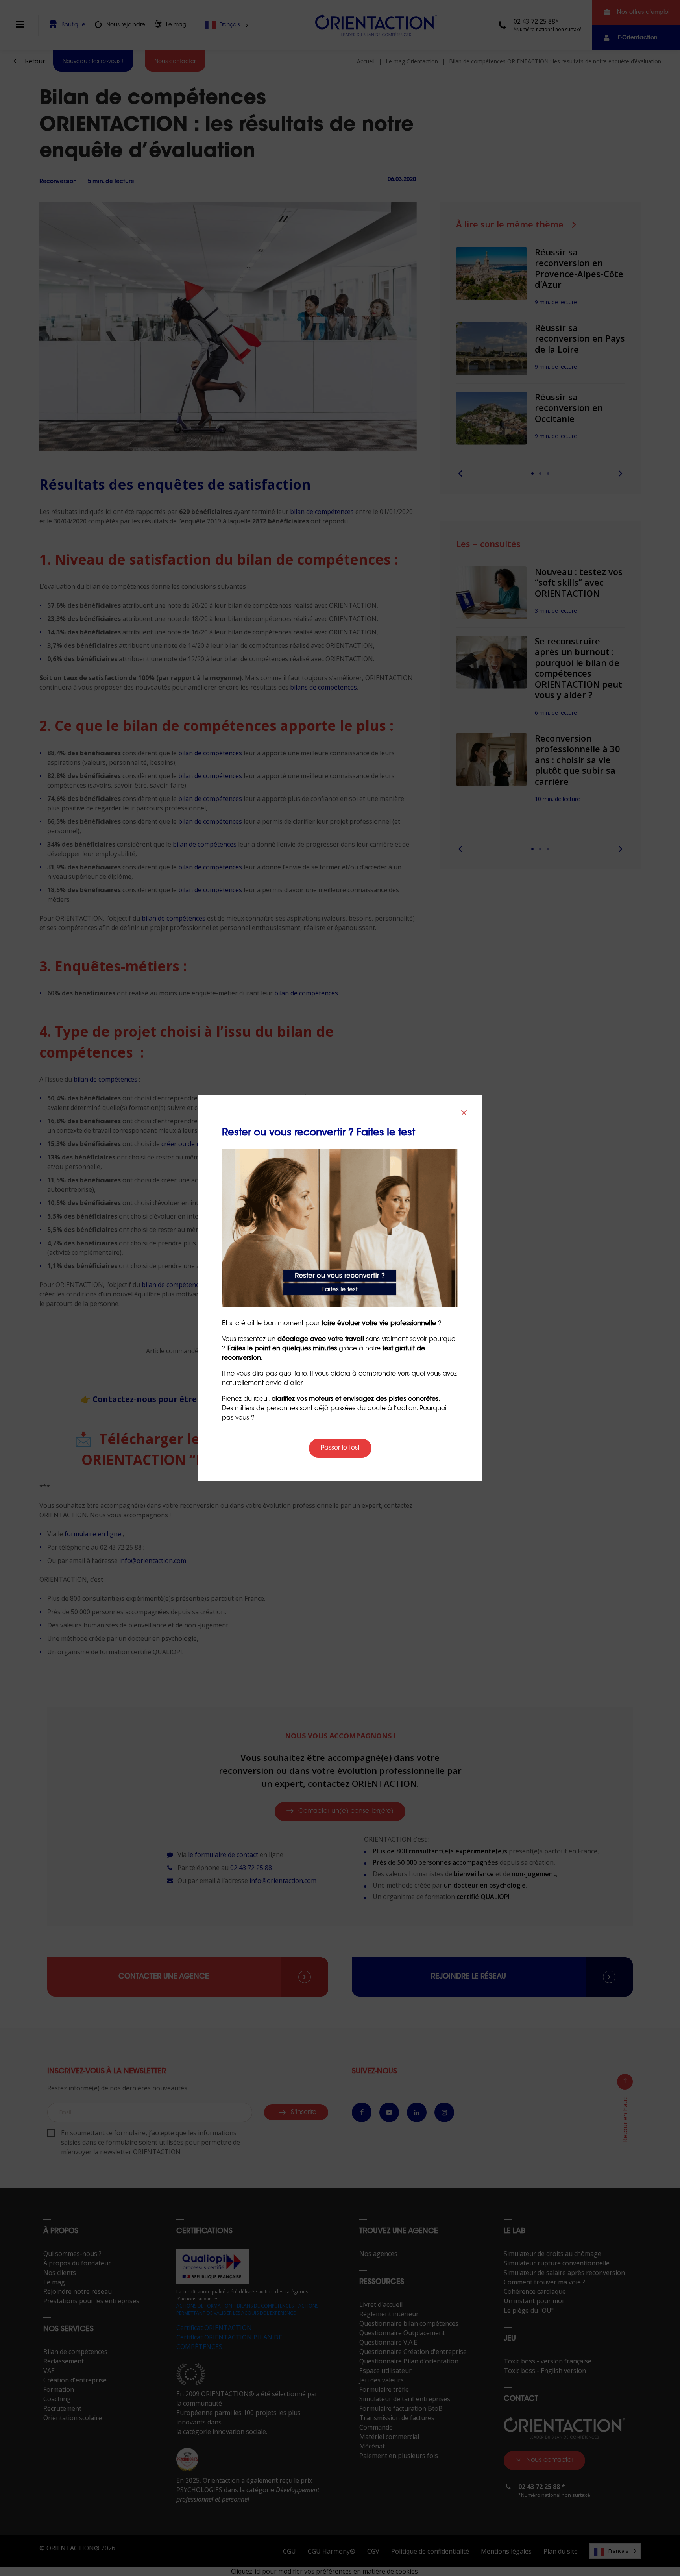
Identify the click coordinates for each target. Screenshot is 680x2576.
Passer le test (340, 1448)
